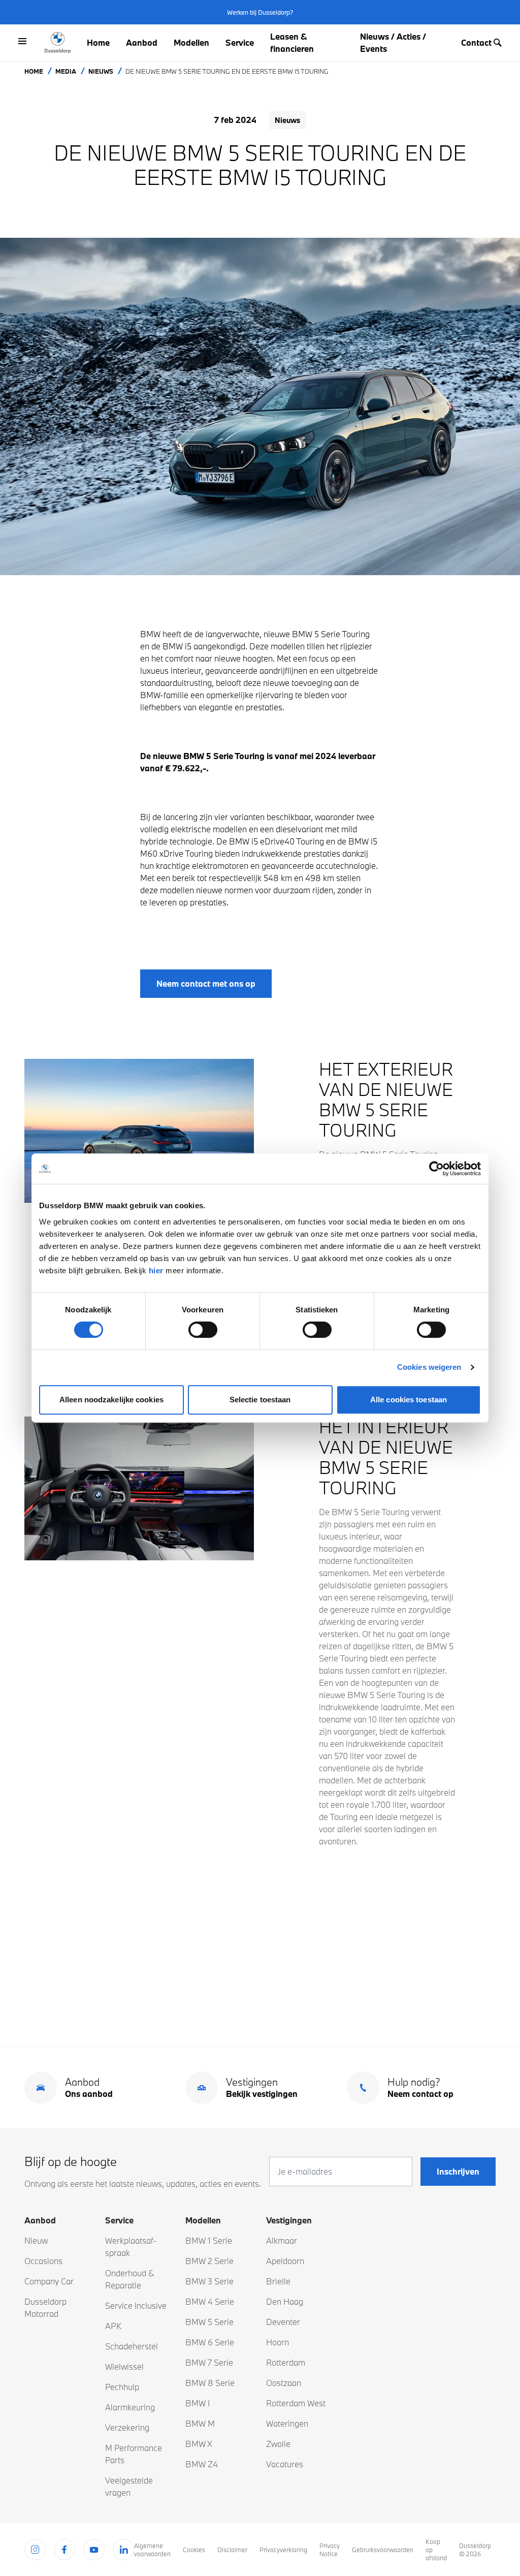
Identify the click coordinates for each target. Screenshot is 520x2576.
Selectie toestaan (260, 1400)
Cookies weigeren (429, 1367)
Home (98, 42)
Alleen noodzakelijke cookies (111, 1400)
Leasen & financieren (292, 42)
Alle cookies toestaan (409, 1400)
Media (66, 71)
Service (240, 42)
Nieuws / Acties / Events (393, 42)
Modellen (191, 42)
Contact (476, 42)
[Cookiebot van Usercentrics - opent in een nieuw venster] (436, 1169)
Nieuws (101, 71)
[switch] (203, 1330)
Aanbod (142, 42)
